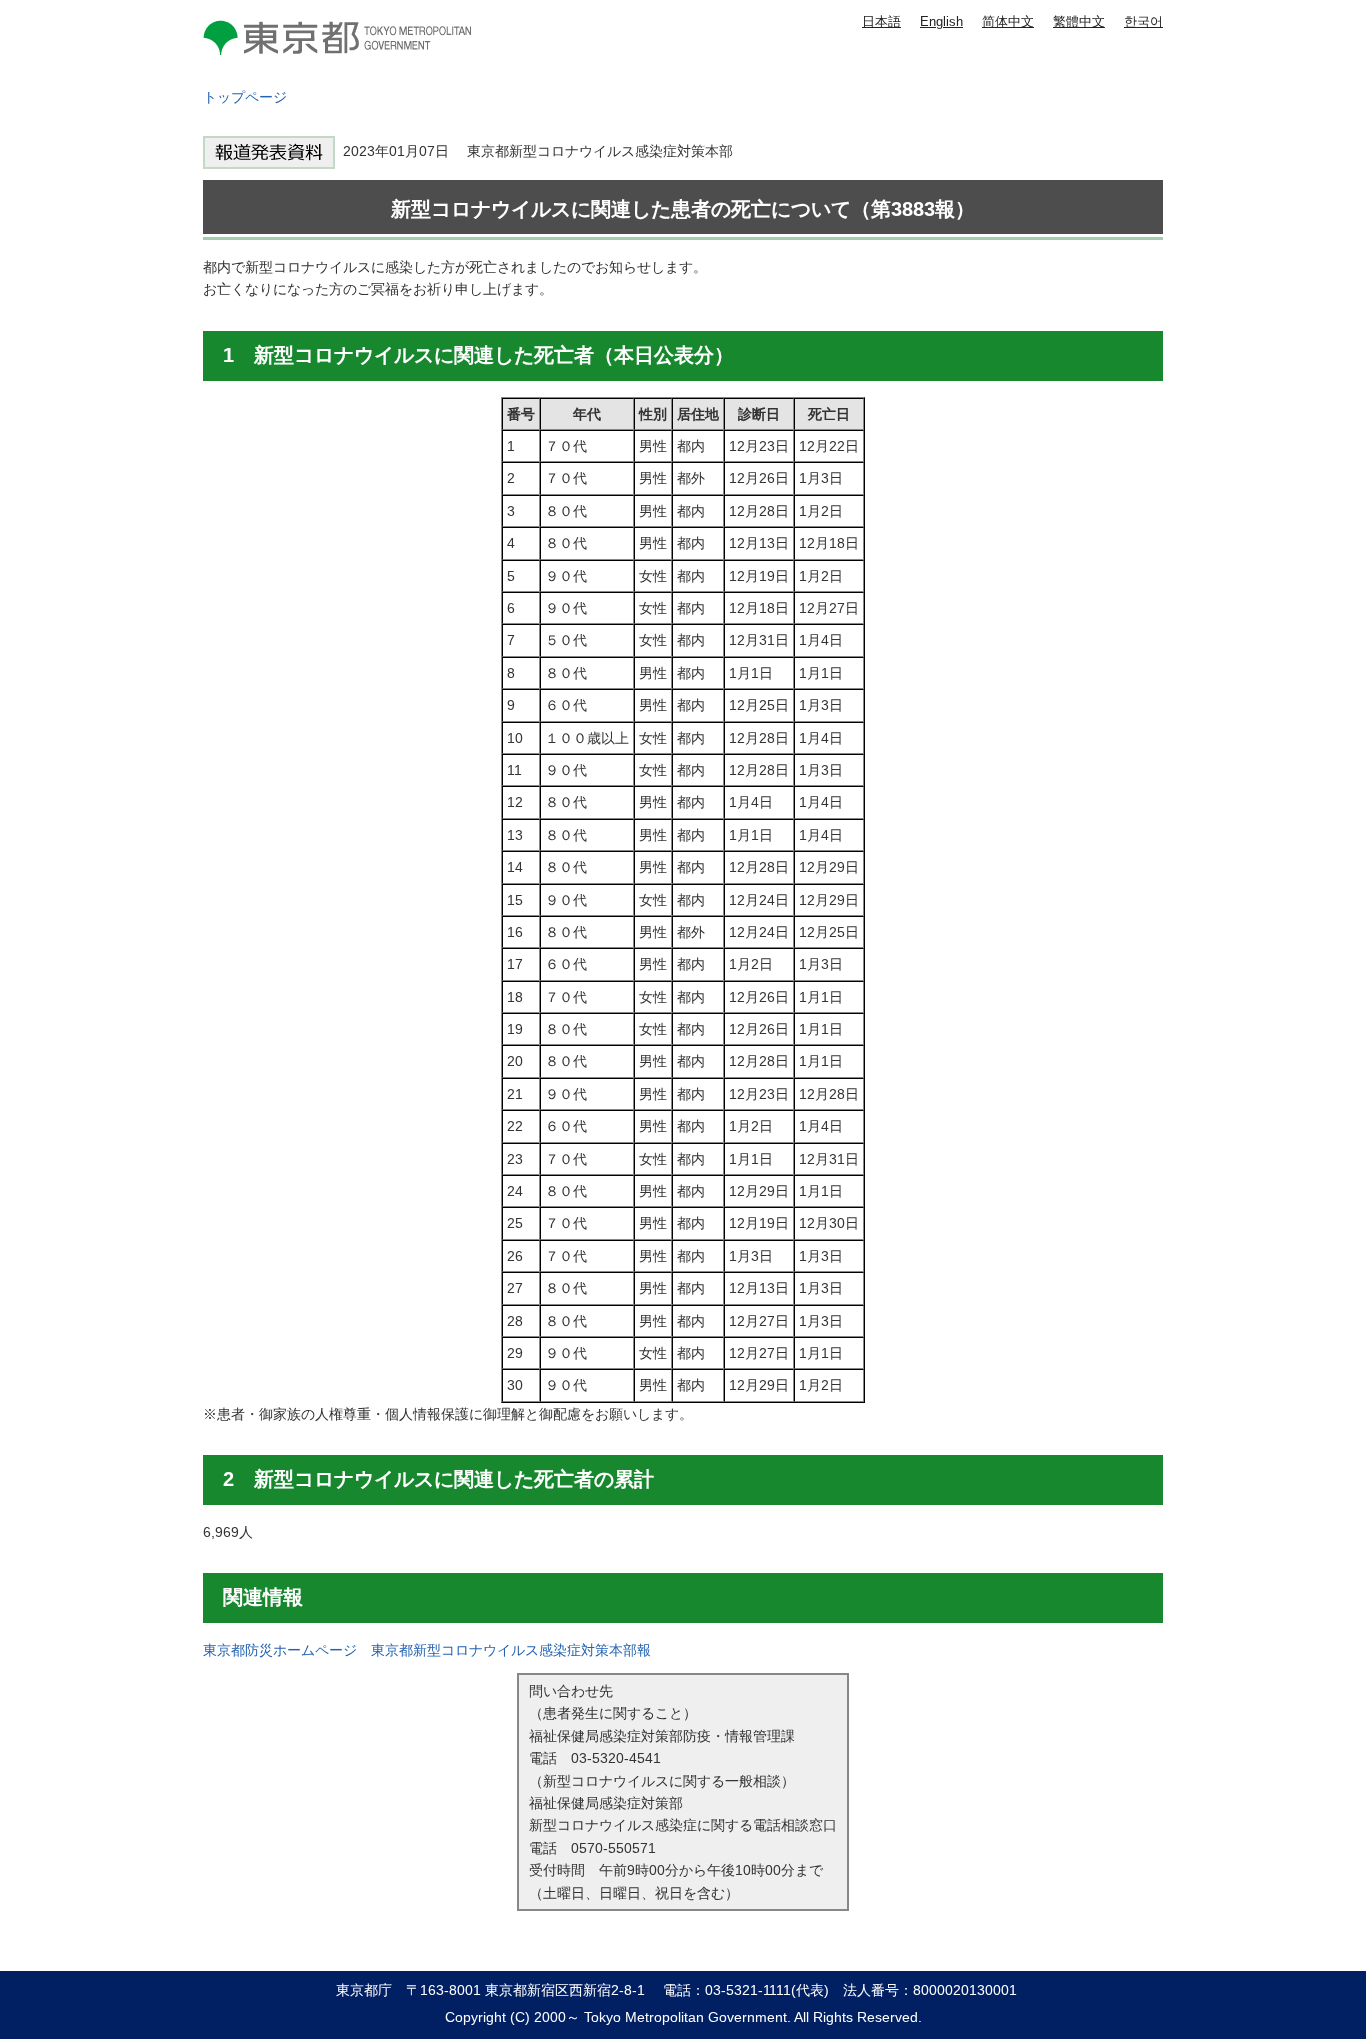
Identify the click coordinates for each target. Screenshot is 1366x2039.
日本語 (881, 21)
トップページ (245, 97)
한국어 (1143, 21)
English (941, 21)
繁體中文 (1079, 21)
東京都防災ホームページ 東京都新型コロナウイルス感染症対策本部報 (427, 1650)
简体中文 (1008, 21)
